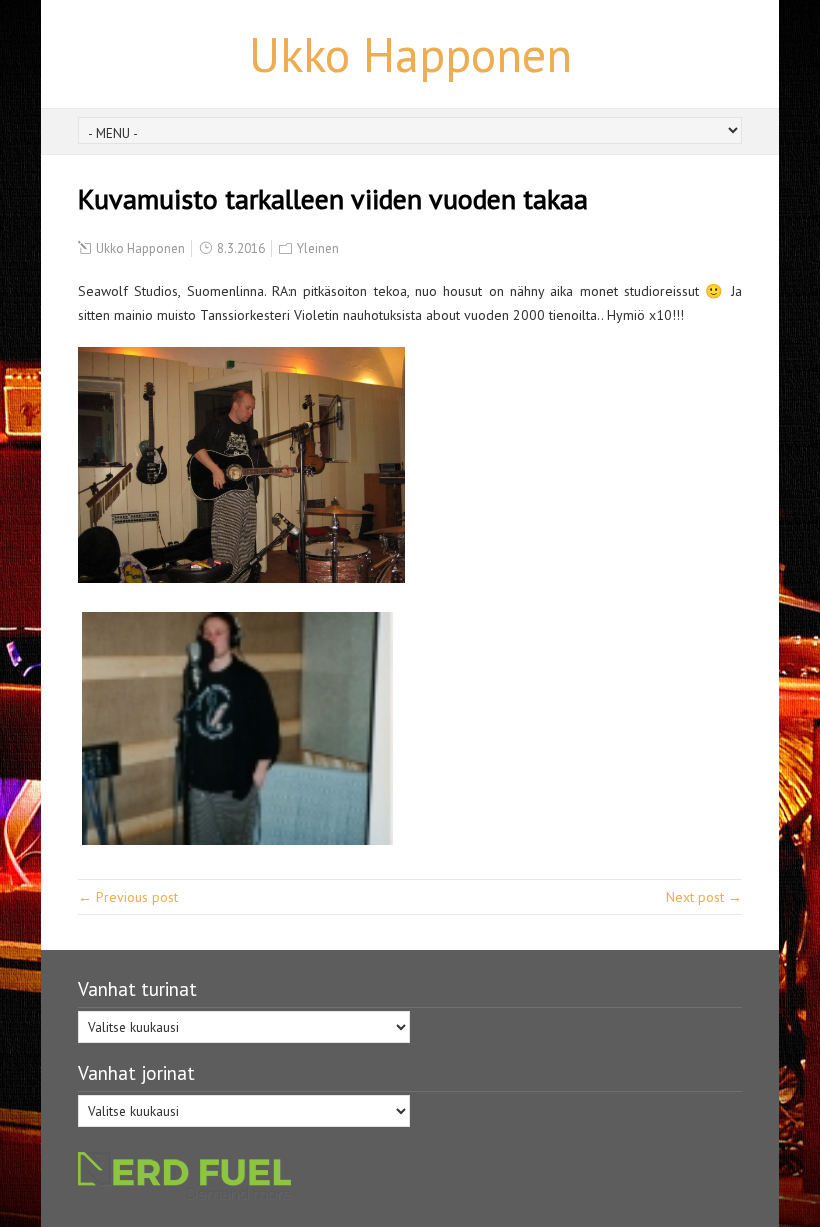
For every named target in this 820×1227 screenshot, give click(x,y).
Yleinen (318, 248)
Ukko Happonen (410, 54)
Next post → (704, 897)
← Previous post (128, 897)
